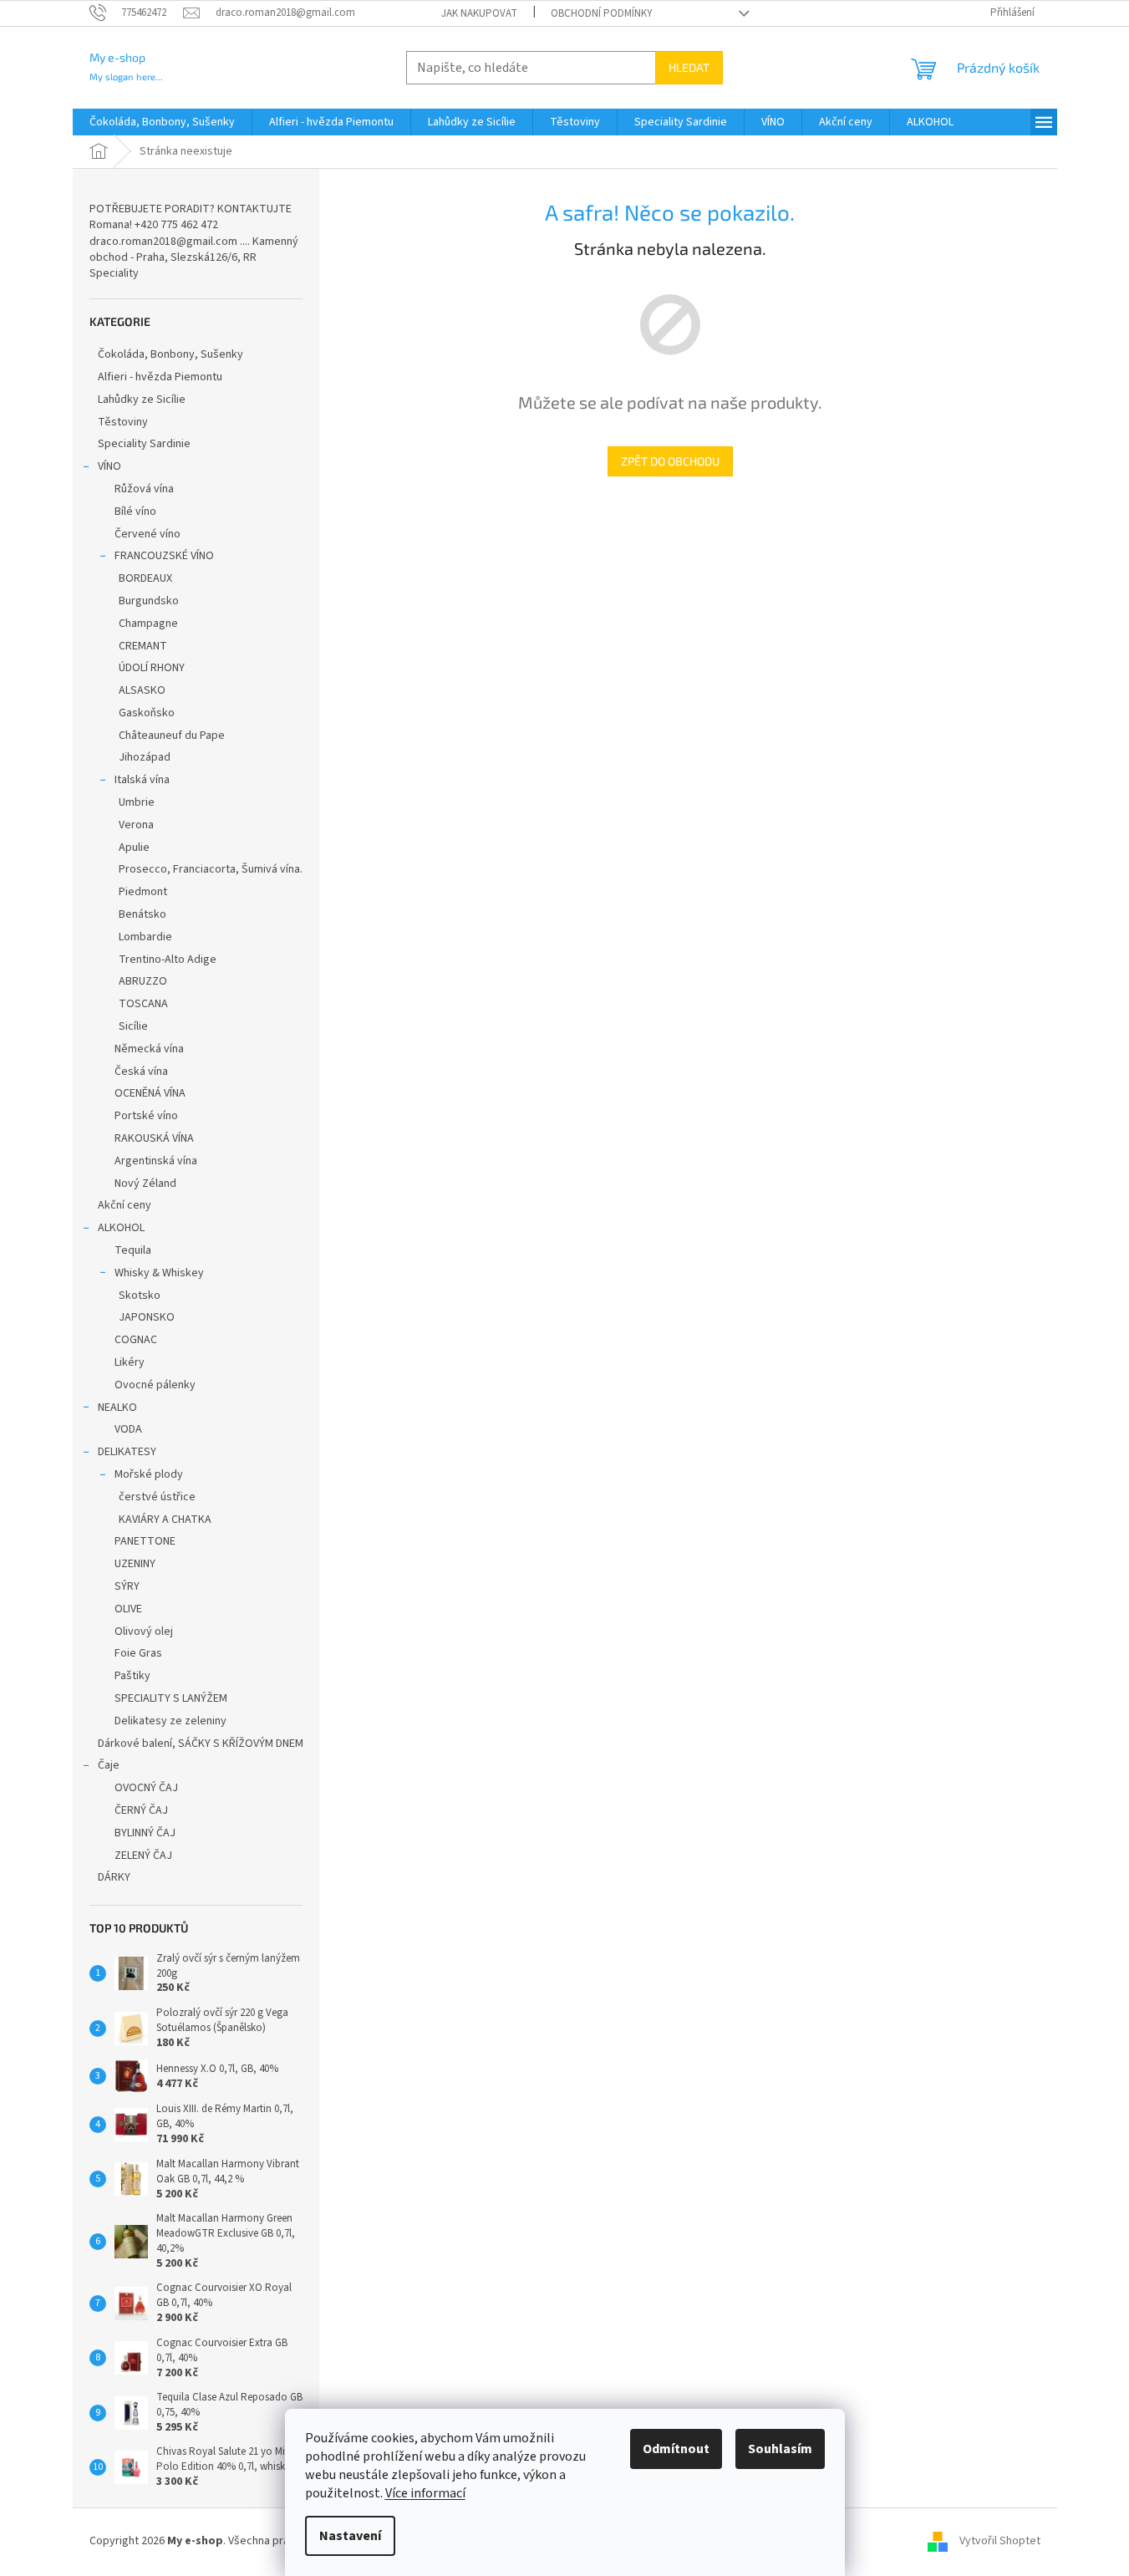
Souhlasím (780, 2449)
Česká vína (141, 1072)
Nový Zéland (145, 1184)
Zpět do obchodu (670, 461)
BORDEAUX (145, 578)
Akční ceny (125, 1205)
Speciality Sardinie (144, 444)
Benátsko (142, 914)
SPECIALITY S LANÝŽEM (171, 1698)
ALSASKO (142, 690)
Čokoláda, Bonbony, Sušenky (170, 354)
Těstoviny (123, 422)
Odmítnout (676, 2449)
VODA (128, 1429)
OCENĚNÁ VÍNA (150, 1093)
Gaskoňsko (147, 713)
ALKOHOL (121, 1228)
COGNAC (136, 1340)
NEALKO (117, 1408)
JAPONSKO (147, 1317)
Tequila (133, 1250)
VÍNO (109, 466)
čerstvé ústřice (157, 1497)
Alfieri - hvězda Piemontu (160, 377)
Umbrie (137, 802)
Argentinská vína (156, 1161)
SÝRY (127, 1586)
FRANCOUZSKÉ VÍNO (164, 556)
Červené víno (147, 534)
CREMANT (143, 646)
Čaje (109, 1765)
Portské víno (146, 1116)
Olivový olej (144, 1632)
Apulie (134, 848)
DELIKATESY (127, 1452)
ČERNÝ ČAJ (141, 1810)
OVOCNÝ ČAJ (146, 1788)
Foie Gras (138, 1653)
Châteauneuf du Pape (172, 736)
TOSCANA (143, 1004)
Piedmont (143, 892)
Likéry (130, 1362)
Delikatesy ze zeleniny (170, 1721)
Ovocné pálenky (155, 1385)
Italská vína (142, 780)
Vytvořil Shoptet (1000, 2542)
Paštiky (132, 1676)
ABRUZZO (143, 981)
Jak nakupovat (479, 13)
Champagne (148, 624)
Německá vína (149, 1049)
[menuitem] (162, 122)
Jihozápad (145, 757)
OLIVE (128, 1609)
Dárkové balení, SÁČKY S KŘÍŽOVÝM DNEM (201, 1744)
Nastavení (350, 2536)
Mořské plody (149, 1474)
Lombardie (145, 937)
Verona (136, 825)
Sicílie (133, 1026)
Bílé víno (135, 512)
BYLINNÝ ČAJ (145, 1833)
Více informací (425, 2493)
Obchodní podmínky (602, 13)
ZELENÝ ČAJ (143, 1856)
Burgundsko (149, 601)
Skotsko (140, 1296)
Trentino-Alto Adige (168, 960)
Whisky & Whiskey (159, 1273)
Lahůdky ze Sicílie (142, 400)
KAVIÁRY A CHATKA (165, 1520)
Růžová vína (144, 489)
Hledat (689, 67)
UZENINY (135, 1564)
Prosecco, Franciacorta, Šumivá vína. (211, 869)
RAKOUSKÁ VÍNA (154, 1138)
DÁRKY (114, 1877)
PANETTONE (145, 1541)
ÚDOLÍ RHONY (152, 668)
